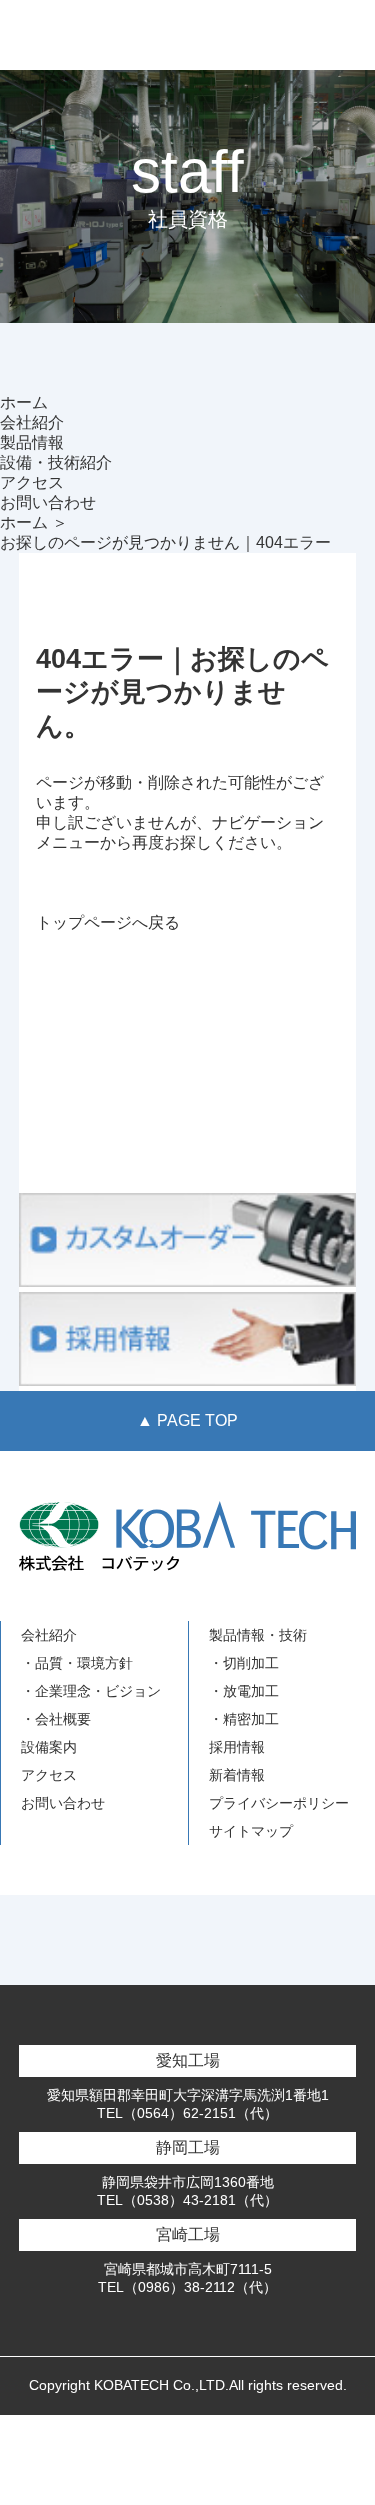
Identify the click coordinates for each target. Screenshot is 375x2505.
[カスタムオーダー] (188, 1281)
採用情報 (237, 1747)
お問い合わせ (48, 502)
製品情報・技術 (258, 1635)
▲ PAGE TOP (187, 1420)
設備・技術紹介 (56, 462)
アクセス (32, 482)
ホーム (24, 402)
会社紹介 (32, 422)
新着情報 (237, 1775)
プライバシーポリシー (279, 1803)
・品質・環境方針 (77, 1663)
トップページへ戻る (108, 922)
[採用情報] (188, 1380)
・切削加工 (244, 1663)
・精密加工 (244, 1719)
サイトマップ (251, 1831)
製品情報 (32, 442)
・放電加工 (244, 1691)
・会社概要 (56, 1719)
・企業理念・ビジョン (91, 1691)
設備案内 (49, 1747)
